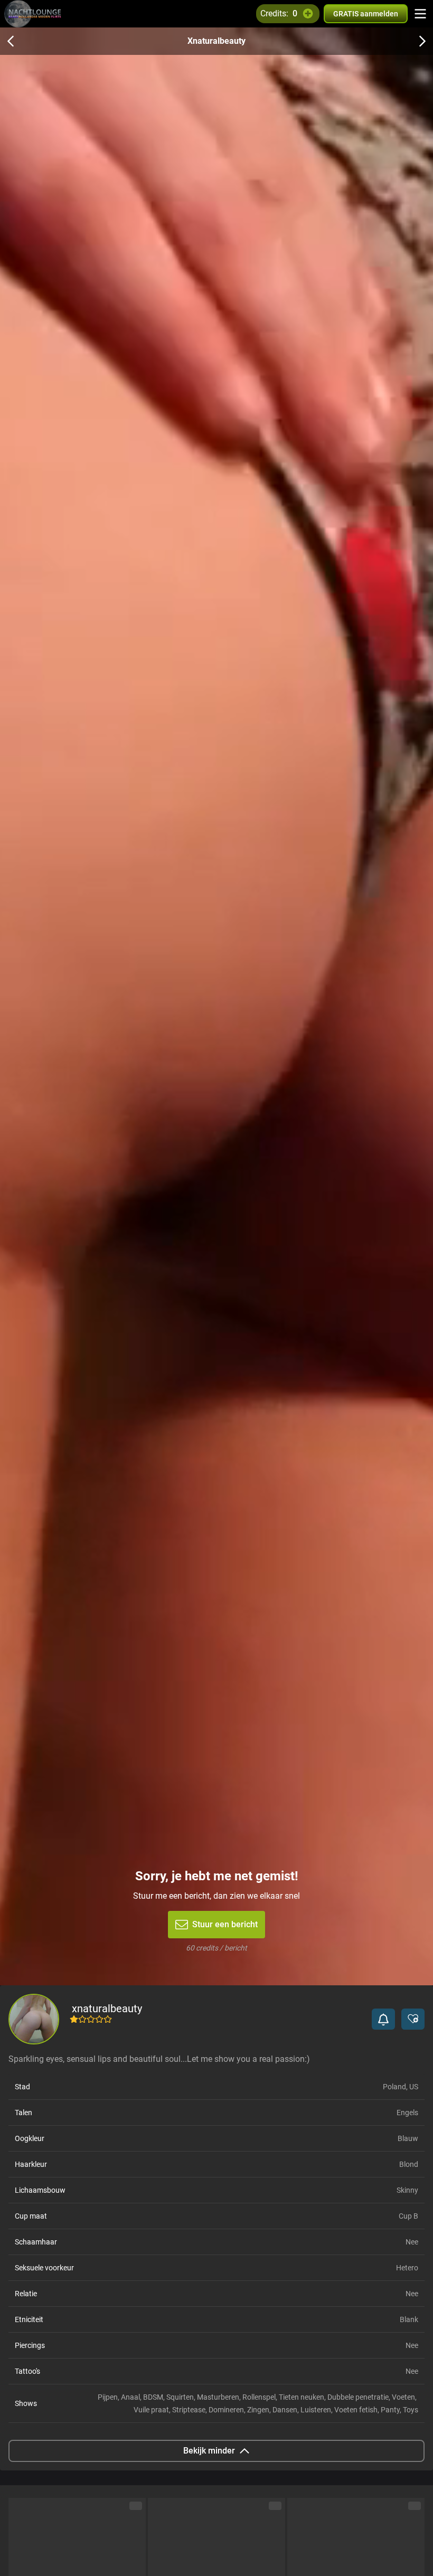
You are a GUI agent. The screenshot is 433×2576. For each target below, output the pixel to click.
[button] (383, 2019)
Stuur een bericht (225, 1924)
